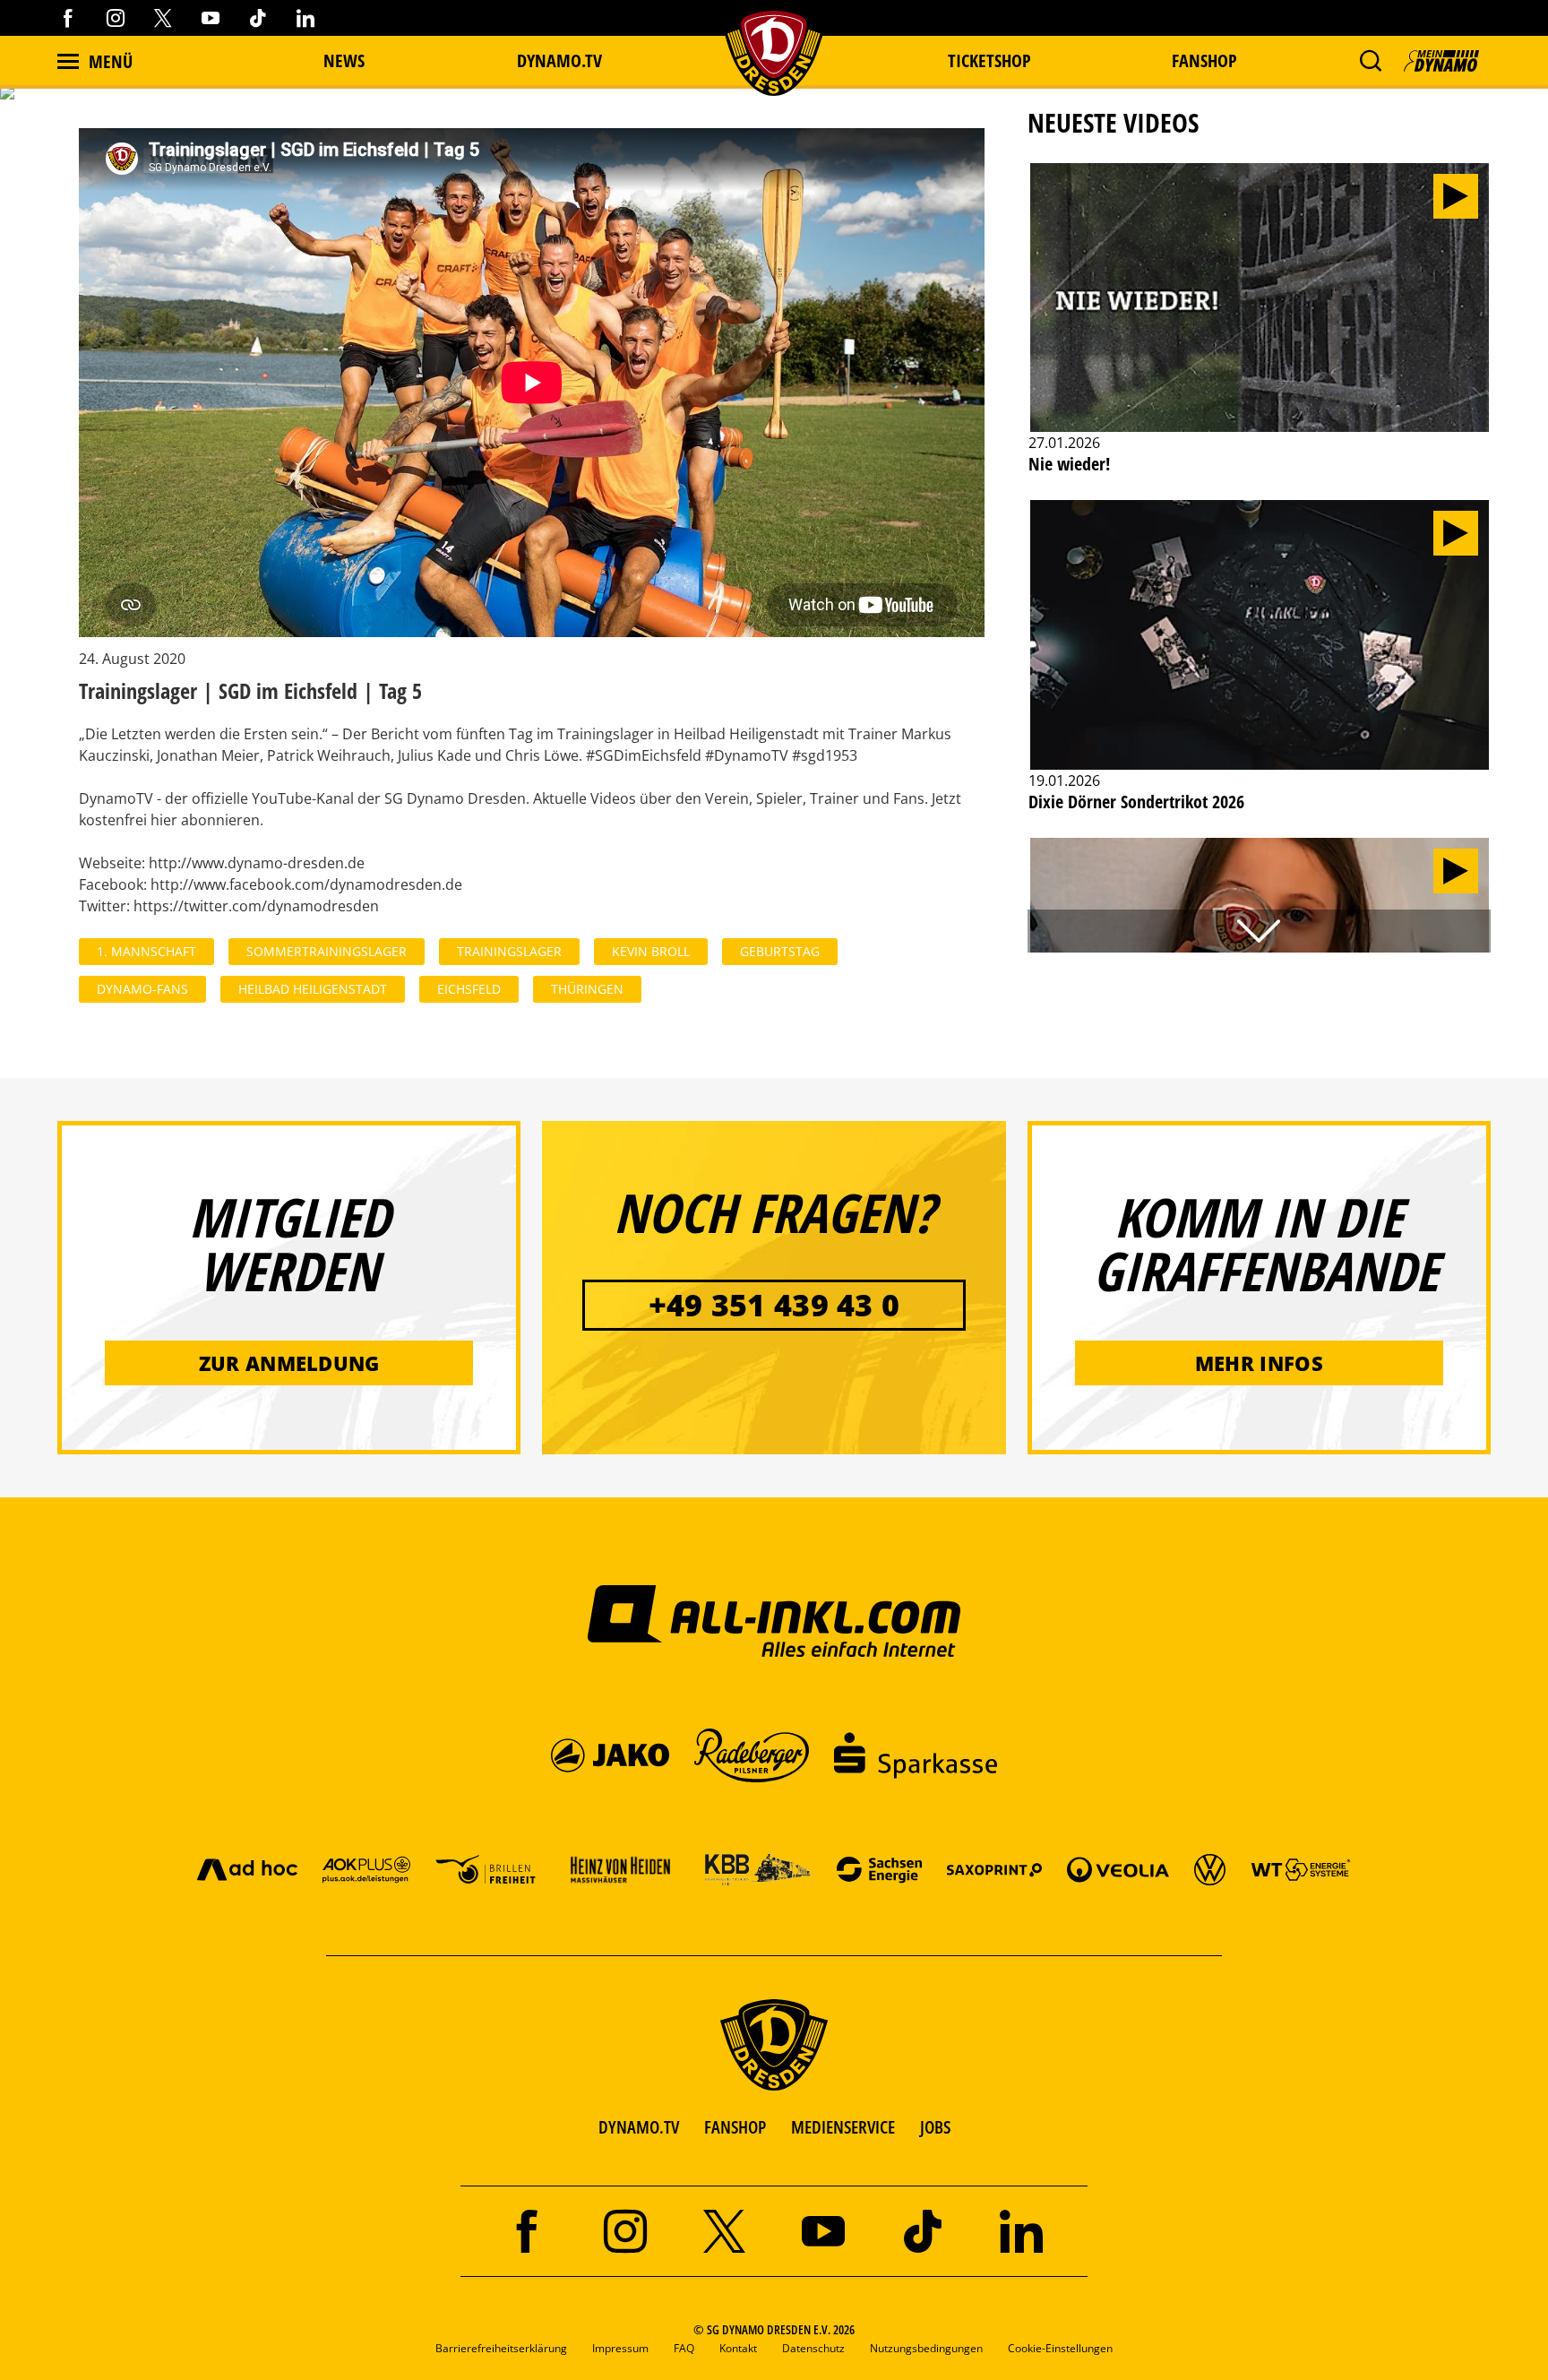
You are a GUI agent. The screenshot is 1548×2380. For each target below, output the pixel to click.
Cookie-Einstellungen (1060, 2348)
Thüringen (587, 989)
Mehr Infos (1259, 1363)
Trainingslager (509, 951)
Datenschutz (813, 2348)
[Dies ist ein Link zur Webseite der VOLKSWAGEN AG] (1210, 1869)
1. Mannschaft (146, 951)
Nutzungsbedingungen (926, 2348)
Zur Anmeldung (289, 1363)
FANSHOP (735, 2127)
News (344, 60)
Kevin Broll (651, 951)
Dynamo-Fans (142, 989)
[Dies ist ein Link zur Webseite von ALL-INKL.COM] (774, 1620)
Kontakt (738, 2348)
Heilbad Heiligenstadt (313, 989)
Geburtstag (780, 951)
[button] (1370, 61)
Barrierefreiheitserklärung (501, 2348)
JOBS (935, 2127)
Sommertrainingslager (327, 951)
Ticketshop (989, 60)
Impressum (620, 2348)
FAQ (684, 2348)
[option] (1260, 329)
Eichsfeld (469, 989)
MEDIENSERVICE (843, 2127)
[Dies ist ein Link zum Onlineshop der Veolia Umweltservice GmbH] (1118, 1869)
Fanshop (1204, 60)
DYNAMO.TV (559, 60)
